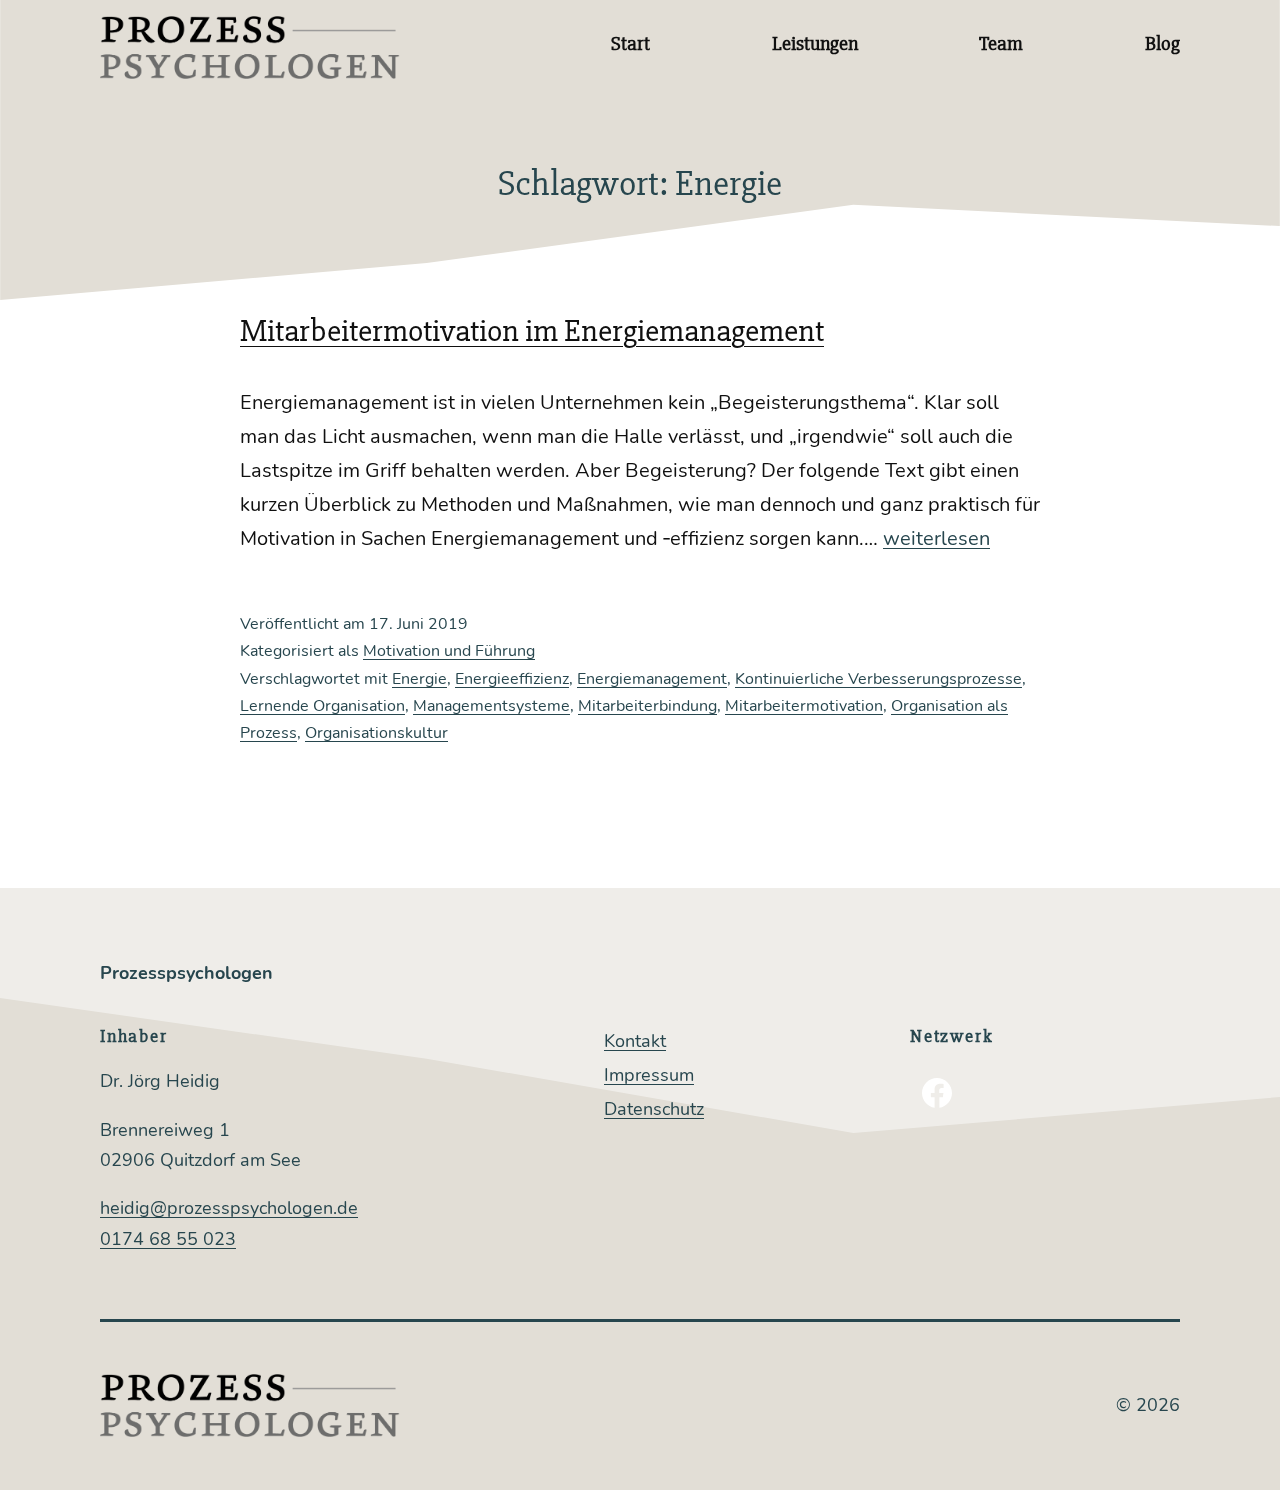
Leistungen (815, 43)
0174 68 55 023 (168, 1239)
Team (1001, 43)
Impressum (649, 1075)
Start (630, 43)
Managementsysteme (491, 706)
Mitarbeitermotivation (804, 706)
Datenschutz (654, 1109)
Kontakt (635, 1041)
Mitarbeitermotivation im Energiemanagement (532, 330)
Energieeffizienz (512, 679)
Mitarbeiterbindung (647, 706)
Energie (419, 679)
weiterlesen (936, 538)
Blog (1162, 43)
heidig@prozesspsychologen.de (229, 1208)
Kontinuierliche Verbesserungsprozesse (878, 679)
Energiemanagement (652, 679)
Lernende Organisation (322, 706)
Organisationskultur (376, 733)
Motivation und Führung (449, 651)
